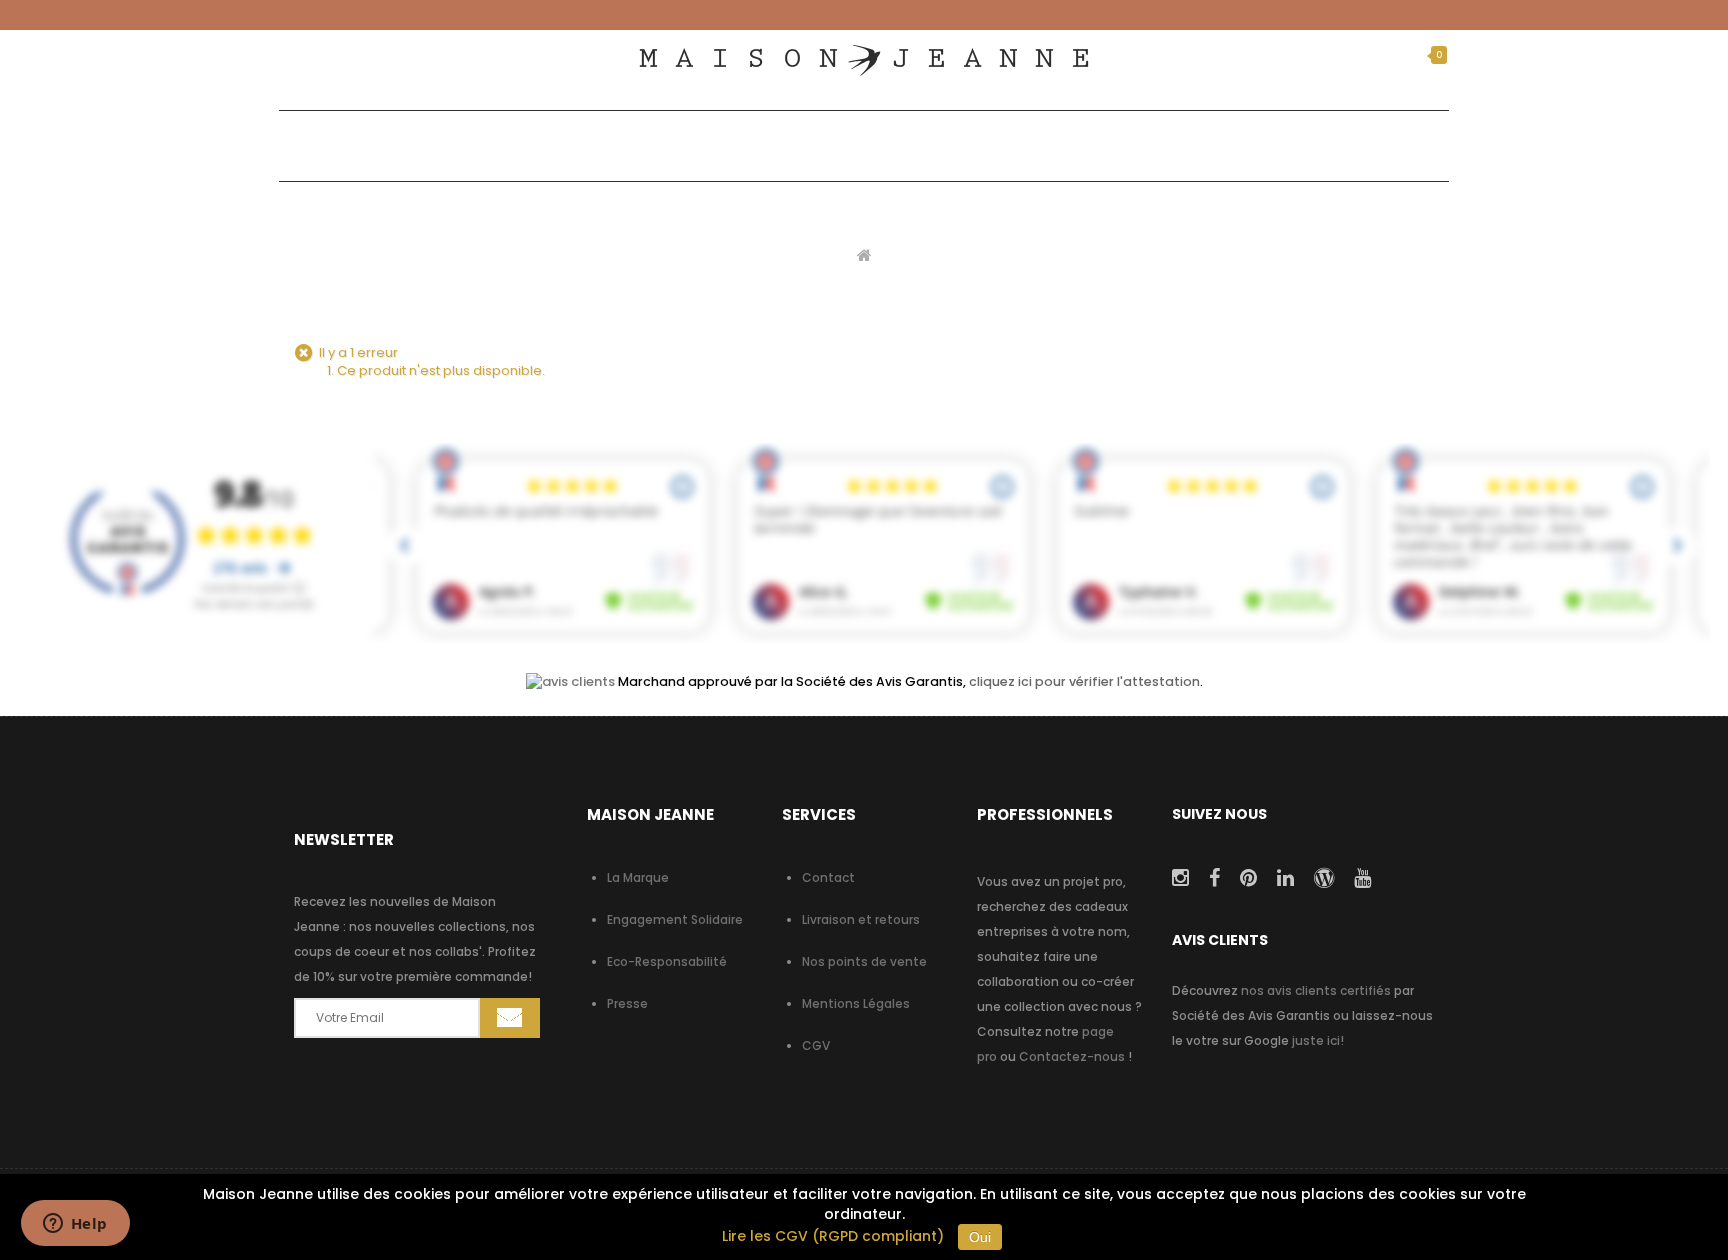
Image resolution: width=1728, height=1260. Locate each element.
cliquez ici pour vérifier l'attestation (1084, 681)
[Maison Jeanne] (864, 60)
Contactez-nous (1072, 1056)
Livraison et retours (861, 919)
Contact (828, 877)
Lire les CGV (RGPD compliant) (833, 1236)
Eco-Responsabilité (667, 961)
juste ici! (1318, 1040)
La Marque (638, 877)
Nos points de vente (864, 961)
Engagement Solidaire (675, 919)
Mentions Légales (856, 1003)
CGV (816, 1045)
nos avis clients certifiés (1316, 990)
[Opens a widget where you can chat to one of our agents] (75, 1225)
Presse (627, 1003)
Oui (980, 1237)
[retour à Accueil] (864, 254)
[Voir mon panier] (1412, 55)
